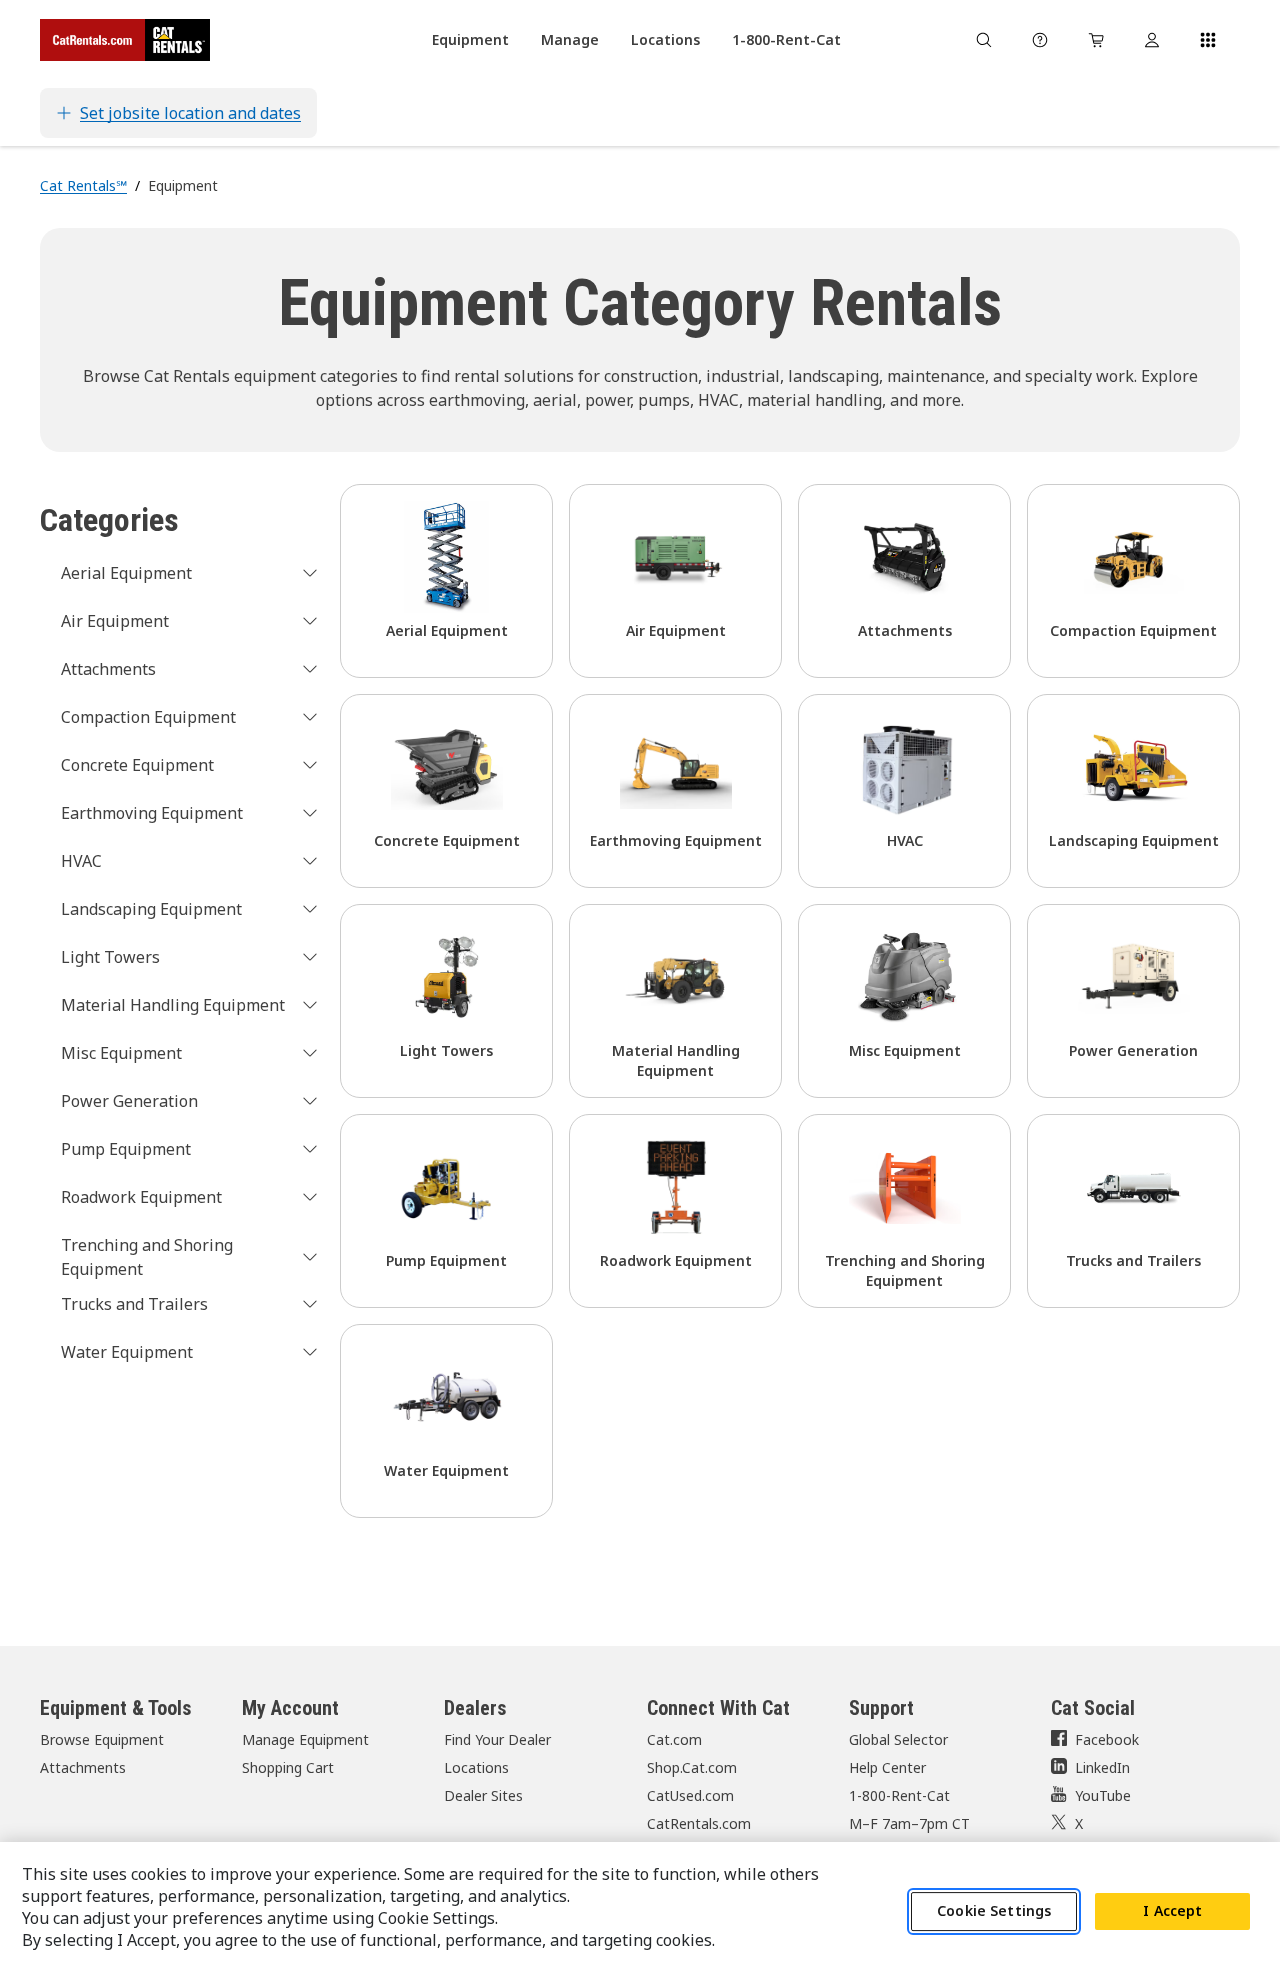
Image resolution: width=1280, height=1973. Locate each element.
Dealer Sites (483, 1795)
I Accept (1172, 1911)
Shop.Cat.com (692, 1767)
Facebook (1107, 1739)
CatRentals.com (699, 1823)
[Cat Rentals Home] (125, 40)
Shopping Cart (288, 1767)
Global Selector (898, 1739)
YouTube (1103, 1795)
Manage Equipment (305, 1739)
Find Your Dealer (497, 1739)
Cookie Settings (994, 1911)
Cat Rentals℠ (83, 185)
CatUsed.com (690, 1795)
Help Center (887, 1767)
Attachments (83, 1767)
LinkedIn (1102, 1767)
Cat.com (674, 1739)
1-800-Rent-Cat (899, 1795)
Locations (476, 1767)
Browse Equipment (102, 1739)
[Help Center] (1040, 40)
